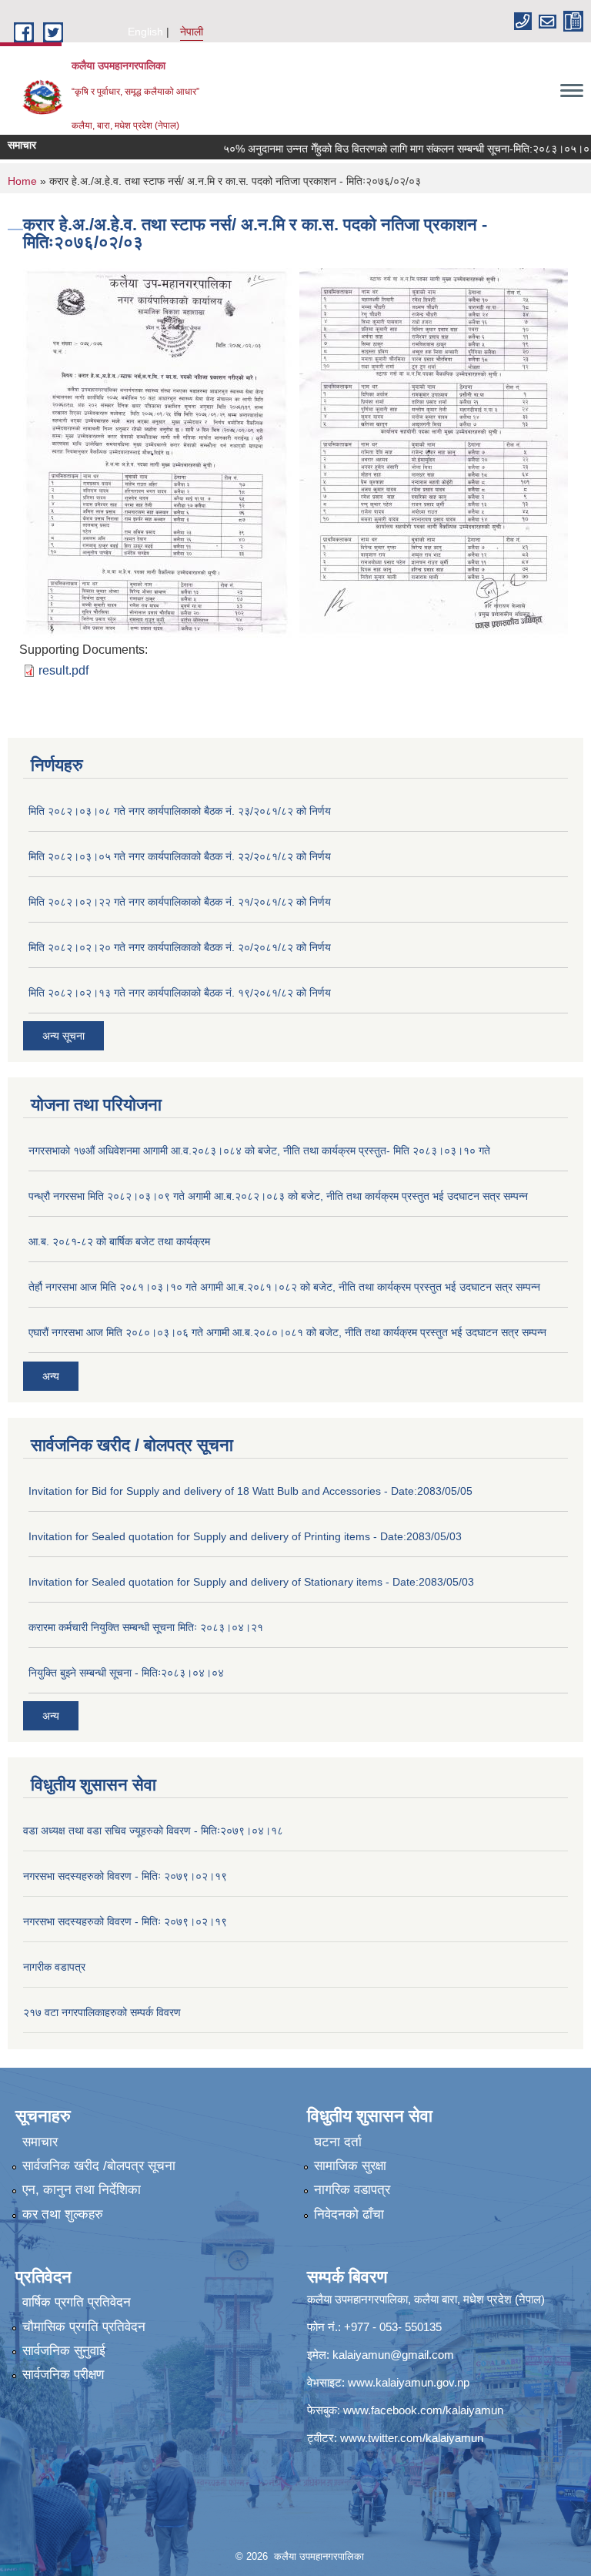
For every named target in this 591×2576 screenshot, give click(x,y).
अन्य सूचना (63, 1036)
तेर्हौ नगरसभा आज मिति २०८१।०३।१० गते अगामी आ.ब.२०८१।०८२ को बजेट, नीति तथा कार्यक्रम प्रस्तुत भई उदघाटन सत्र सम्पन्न (284, 1287)
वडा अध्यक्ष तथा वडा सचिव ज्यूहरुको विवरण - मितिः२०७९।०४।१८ (153, 1831)
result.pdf (63, 670)
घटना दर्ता (338, 2142)
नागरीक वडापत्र (54, 1967)
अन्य (51, 1376)
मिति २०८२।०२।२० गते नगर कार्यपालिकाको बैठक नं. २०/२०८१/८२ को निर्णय (180, 947)
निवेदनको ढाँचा (349, 2214)
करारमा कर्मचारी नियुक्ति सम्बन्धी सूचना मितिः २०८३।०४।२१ (146, 1627)
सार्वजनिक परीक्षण (63, 2375)
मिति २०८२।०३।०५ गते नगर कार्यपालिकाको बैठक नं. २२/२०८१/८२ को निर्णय (180, 856)
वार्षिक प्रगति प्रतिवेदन (77, 2302)
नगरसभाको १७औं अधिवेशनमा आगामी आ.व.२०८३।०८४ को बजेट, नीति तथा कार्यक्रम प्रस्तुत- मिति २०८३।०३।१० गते (259, 1151)
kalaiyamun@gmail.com (393, 2355)
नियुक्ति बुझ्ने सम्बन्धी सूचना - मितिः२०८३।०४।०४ (126, 1673)
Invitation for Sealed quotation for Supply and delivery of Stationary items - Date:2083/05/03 (251, 1582)
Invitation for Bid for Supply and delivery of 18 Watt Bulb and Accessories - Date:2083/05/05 (250, 1491)
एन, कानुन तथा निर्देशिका (82, 2190)
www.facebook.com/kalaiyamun (423, 2410)
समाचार (40, 2142)
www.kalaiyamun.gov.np (409, 2382)
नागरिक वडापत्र (352, 2190)
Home (22, 181)
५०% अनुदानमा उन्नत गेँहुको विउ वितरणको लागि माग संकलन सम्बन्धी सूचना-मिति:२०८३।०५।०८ (379, 149)
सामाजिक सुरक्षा (350, 2166)
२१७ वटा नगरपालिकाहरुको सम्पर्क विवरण (102, 2012)
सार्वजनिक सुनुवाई (64, 2351)
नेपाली (192, 32)
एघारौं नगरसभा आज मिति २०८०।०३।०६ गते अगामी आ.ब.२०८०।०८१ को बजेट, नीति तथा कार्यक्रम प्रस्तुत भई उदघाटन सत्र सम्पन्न (287, 1332)
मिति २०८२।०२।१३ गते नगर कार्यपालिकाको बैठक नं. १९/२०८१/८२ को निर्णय (180, 993)
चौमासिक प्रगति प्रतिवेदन (84, 2327)
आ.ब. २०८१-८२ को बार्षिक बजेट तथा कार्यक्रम (119, 1241)
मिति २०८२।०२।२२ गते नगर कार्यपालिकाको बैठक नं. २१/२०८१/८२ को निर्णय (180, 902)
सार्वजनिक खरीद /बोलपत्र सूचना (99, 2166)
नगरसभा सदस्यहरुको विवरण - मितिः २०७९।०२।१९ (125, 1876)
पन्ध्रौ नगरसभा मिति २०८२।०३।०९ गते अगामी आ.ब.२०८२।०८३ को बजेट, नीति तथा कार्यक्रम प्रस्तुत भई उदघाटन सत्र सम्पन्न (278, 1196)
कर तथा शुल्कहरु (63, 2214)
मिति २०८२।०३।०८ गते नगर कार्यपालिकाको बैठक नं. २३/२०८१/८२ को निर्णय (180, 811)
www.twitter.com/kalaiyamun (412, 2438)
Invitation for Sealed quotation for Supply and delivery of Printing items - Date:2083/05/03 (245, 1536)
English (145, 32)
